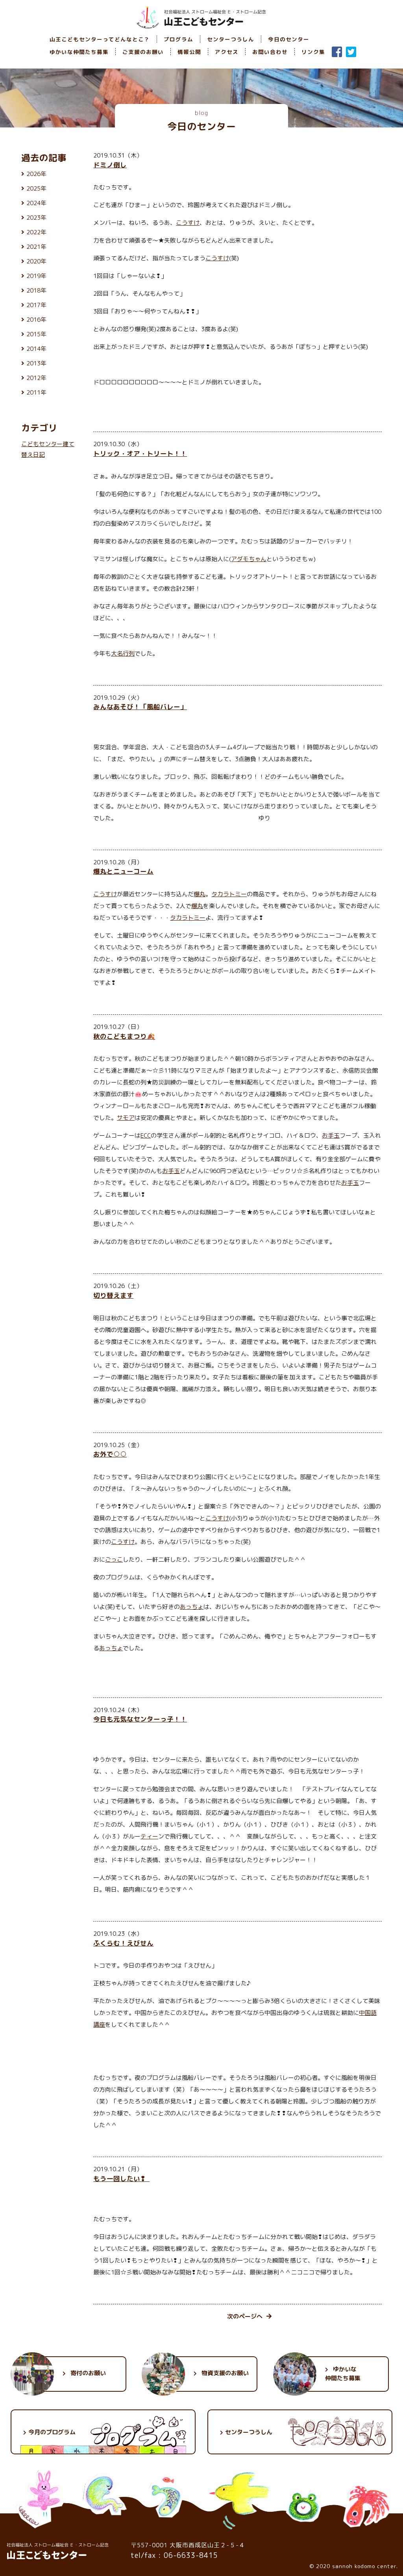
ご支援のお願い (143, 52)
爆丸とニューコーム (123, 871)
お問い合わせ (270, 52)
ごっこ (114, 1559)
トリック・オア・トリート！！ (140, 453)
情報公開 (189, 52)
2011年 (36, 392)
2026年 (36, 174)
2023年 (36, 218)
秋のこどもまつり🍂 (124, 1036)
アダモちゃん (249, 559)
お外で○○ (110, 1454)
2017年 (36, 305)
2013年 (36, 363)
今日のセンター (289, 39)
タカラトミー (229, 894)
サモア (126, 1118)
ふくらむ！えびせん (123, 1943)
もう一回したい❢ (121, 2178)
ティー (149, 1836)
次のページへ (245, 2316)
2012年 (36, 378)
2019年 (36, 276)
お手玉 (331, 1135)
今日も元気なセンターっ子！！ (140, 1719)
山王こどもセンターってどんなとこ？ (100, 39)
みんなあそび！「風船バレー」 (140, 707)
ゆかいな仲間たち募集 (79, 52)
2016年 (36, 320)
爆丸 (200, 894)
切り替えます (113, 1295)
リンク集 (313, 52)
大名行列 (123, 653)
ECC (146, 1135)
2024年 (36, 203)
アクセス (227, 52)
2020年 (36, 261)
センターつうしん (231, 39)
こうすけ (188, 223)
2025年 (36, 188)
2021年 (36, 247)
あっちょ (192, 1607)
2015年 (36, 334)
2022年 (36, 232)
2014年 (36, 349)
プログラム (178, 39)
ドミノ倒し (110, 165)
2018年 (36, 290)
